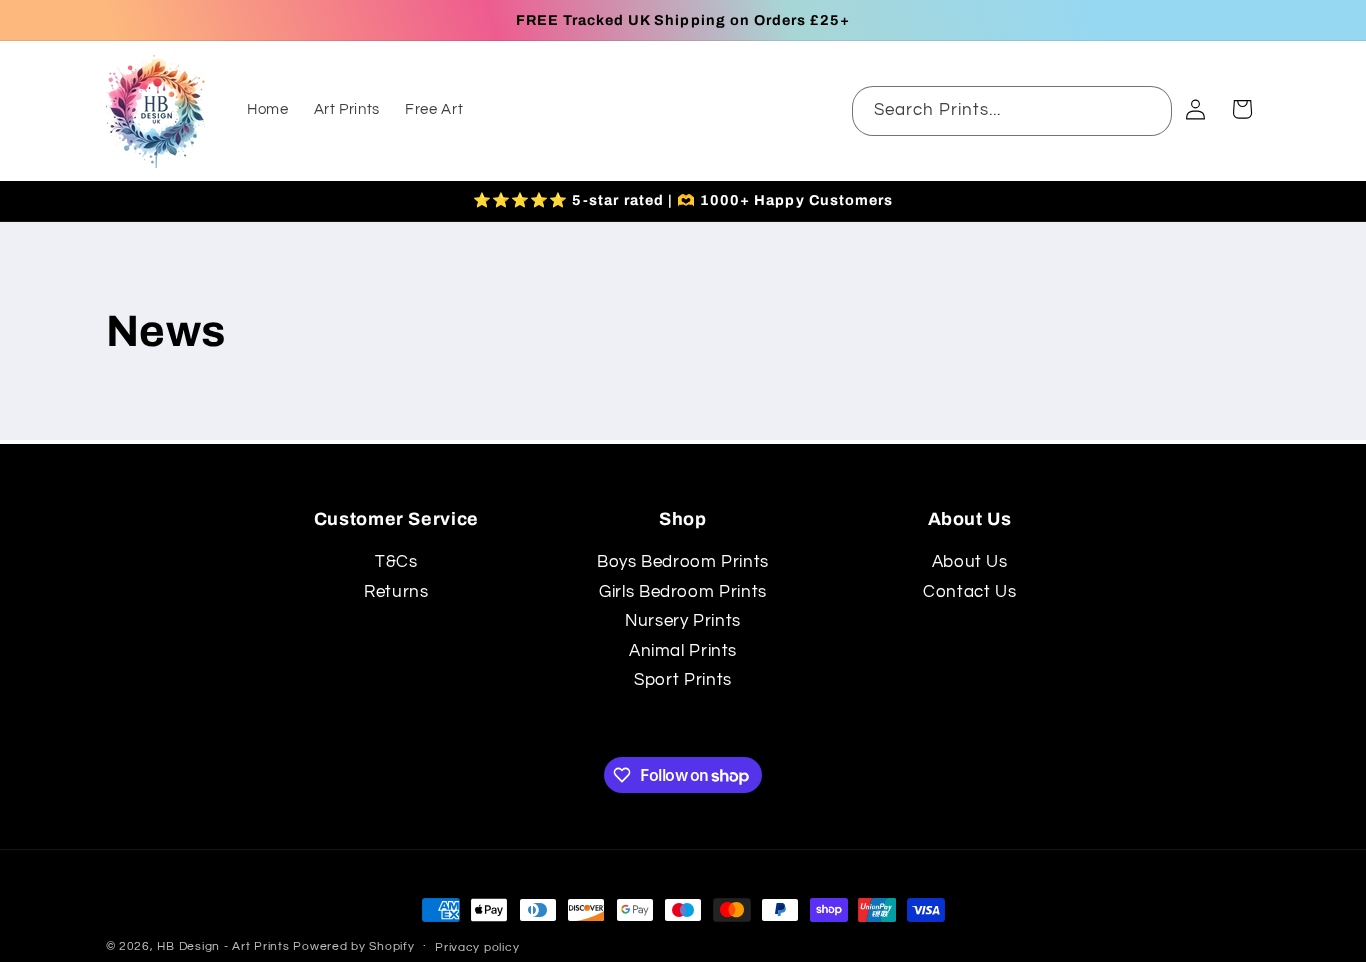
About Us (970, 562)
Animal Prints (683, 651)
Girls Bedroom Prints (683, 592)
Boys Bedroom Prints (683, 562)
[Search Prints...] (1148, 110)
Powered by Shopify (353, 946)
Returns (396, 592)
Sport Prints (683, 680)
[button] (1242, 109)
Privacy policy (477, 947)
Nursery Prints (683, 621)
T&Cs (396, 562)
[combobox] (1012, 110)
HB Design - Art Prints (223, 946)
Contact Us (969, 592)
